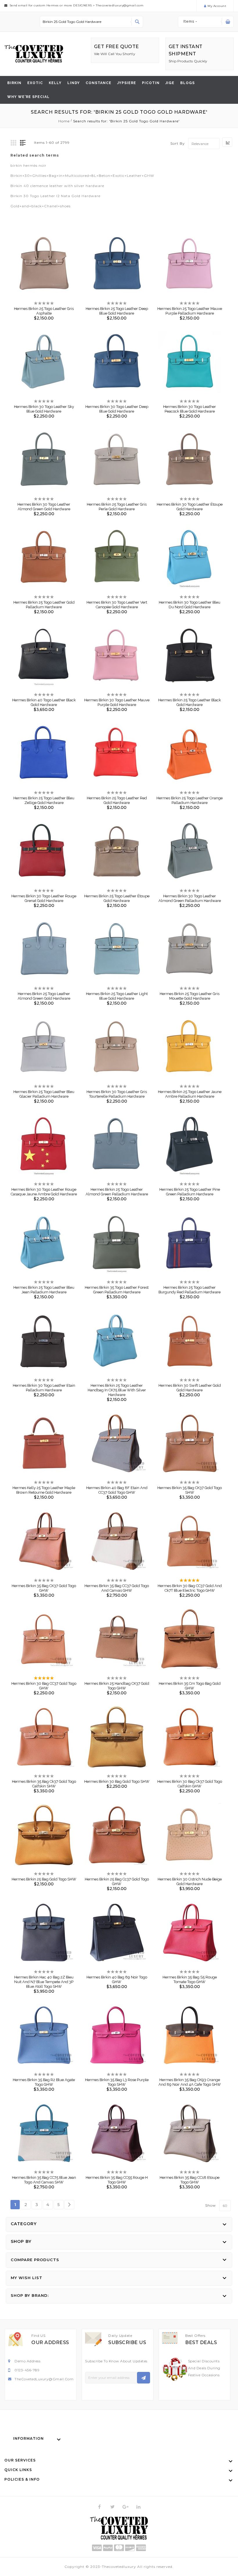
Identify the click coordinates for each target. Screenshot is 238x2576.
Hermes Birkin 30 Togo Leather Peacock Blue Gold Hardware (190, 409)
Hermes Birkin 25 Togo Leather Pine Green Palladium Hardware (190, 1192)
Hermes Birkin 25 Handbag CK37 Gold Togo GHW (117, 1686)
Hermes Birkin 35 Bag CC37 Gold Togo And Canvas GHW (117, 1588)
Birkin (14, 83)
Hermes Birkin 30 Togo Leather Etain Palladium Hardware (44, 1388)
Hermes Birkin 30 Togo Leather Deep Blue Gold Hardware (117, 409)
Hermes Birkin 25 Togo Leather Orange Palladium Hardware (190, 800)
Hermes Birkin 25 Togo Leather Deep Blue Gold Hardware (117, 311)
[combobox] (91, 22)
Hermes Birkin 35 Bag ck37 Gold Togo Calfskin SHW (44, 1784)
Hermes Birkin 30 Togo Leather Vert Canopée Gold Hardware (117, 605)
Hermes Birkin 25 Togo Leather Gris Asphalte (44, 311)
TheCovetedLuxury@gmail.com (44, 2379)
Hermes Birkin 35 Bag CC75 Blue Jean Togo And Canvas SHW (44, 2180)
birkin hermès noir (28, 165)
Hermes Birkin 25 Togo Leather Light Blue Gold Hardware (117, 996)
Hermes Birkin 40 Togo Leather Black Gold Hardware (44, 702)
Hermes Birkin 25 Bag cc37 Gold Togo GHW (117, 1881)
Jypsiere (127, 83)
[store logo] (34, 54)
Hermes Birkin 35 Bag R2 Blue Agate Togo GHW (44, 2082)
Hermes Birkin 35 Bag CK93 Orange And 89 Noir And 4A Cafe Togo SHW (190, 2082)
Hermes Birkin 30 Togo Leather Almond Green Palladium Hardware (190, 898)
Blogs (187, 83)
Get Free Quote (117, 47)
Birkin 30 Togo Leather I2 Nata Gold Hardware (55, 196)
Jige (170, 83)
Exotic (35, 83)
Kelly (55, 83)
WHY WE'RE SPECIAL (28, 97)
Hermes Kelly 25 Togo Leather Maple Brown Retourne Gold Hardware (44, 1490)
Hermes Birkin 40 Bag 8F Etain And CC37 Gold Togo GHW (117, 1490)
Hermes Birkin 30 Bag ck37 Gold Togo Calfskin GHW (190, 1784)
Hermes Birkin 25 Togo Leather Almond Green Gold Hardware (44, 996)
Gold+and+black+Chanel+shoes (40, 206)
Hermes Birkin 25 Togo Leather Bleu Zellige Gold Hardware (44, 800)
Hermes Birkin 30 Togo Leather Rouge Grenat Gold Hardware (44, 898)
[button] (39, 259)
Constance (99, 83)
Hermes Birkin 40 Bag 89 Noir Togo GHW (117, 1979)
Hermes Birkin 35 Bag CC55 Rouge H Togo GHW (117, 2180)
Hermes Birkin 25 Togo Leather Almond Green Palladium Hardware (117, 1192)
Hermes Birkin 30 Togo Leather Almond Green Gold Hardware (44, 507)
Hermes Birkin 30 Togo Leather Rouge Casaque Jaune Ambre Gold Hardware (44, 1192)
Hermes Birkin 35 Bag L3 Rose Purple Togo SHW (117, 2082)
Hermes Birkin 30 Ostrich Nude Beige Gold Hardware (190, 1881)
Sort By (178, 144)
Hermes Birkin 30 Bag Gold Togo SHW (117, 1781)
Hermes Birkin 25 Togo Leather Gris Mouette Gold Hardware (190, 996)
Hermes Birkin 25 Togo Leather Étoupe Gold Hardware (117, 898)
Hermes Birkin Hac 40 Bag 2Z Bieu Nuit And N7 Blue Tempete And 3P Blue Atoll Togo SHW (44, 1982)
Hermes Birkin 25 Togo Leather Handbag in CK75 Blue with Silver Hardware (117, 1390)
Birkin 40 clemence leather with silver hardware (57, 186)
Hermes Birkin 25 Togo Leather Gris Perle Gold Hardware (117, 507)
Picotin (151, 83)
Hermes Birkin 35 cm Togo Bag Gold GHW (190, 1686)
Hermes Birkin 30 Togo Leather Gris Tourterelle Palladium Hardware (117, 1094)
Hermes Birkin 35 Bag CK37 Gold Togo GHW (44, 1588)
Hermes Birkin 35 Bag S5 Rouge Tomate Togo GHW (190, 1979)
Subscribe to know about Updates (116, 2361)
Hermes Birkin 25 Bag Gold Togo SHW (44, 1879)
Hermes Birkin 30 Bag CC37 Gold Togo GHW (44, 1686)
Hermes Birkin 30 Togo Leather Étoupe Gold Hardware (190, 507)
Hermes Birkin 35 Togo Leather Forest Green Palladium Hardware (117, 1290)
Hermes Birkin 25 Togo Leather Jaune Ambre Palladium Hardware (190, 1094)
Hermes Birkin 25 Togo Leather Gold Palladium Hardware (44, 605)
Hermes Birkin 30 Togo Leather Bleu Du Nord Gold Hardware (190, 605)
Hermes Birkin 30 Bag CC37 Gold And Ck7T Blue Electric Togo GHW (190, 1588)
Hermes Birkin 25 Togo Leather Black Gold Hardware (190, 702)
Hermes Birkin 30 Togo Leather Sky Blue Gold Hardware (44, 409)
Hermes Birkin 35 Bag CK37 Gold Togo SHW (190, 1490)
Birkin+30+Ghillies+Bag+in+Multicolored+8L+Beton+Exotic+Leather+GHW (82, 176)
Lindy (74, 83)
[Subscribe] (144, 2378)
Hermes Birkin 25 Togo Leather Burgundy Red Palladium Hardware (190, 1290)
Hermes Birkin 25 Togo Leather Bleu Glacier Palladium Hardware (44, 1094)
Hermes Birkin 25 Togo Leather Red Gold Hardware (117, 800)
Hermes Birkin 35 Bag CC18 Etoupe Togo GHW (190, 2180)
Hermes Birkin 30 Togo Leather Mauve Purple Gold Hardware (117, 702)
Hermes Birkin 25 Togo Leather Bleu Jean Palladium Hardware (44, 1290)
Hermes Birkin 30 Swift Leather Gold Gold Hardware (190, 1388)
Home (65, 121)
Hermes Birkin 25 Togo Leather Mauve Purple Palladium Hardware (190, 311)
